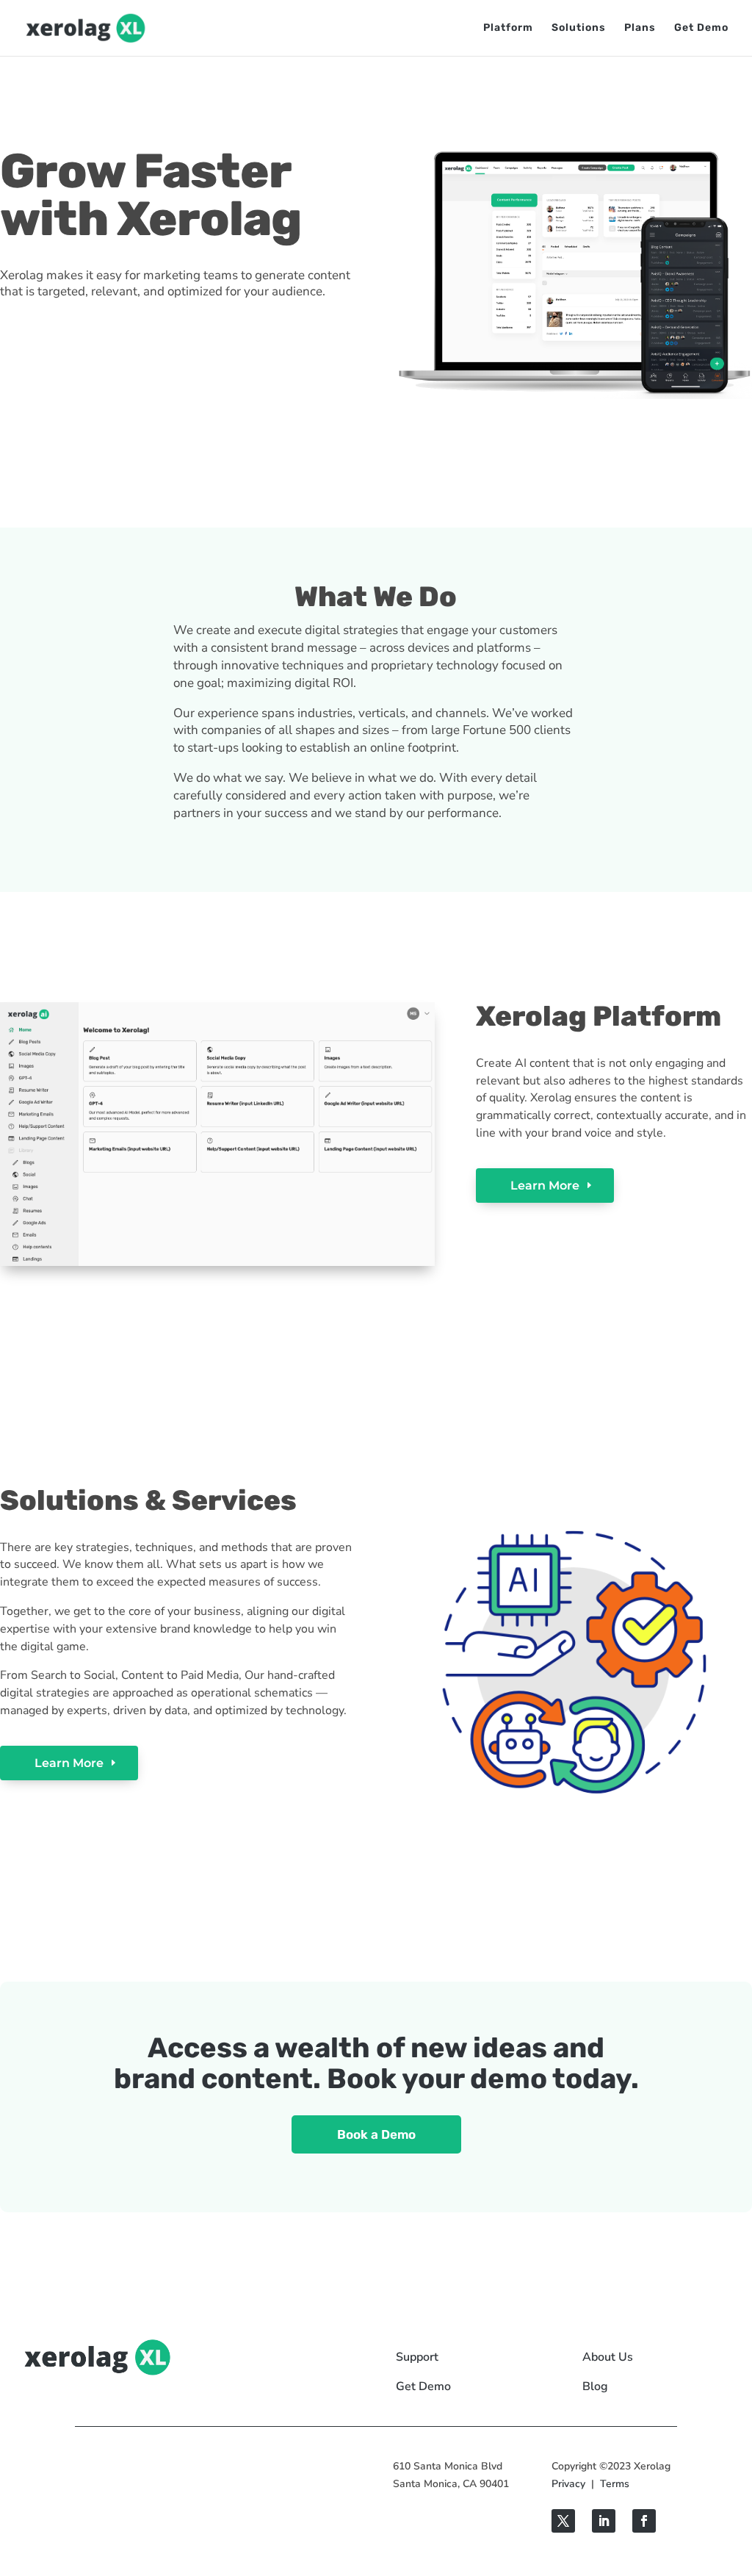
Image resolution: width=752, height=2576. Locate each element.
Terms (615, 2484)
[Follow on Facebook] (644, 2521)
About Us (608, 2357)
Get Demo (701, 28)
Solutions (579, 28)
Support (417, 2357)
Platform (508, 28)
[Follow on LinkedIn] (604, 2521)
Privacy (568, 2484)
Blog (595, 2386)
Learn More (545, 1186)
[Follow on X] (563, 2521)
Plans (640, 28)
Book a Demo (376, 2134)
